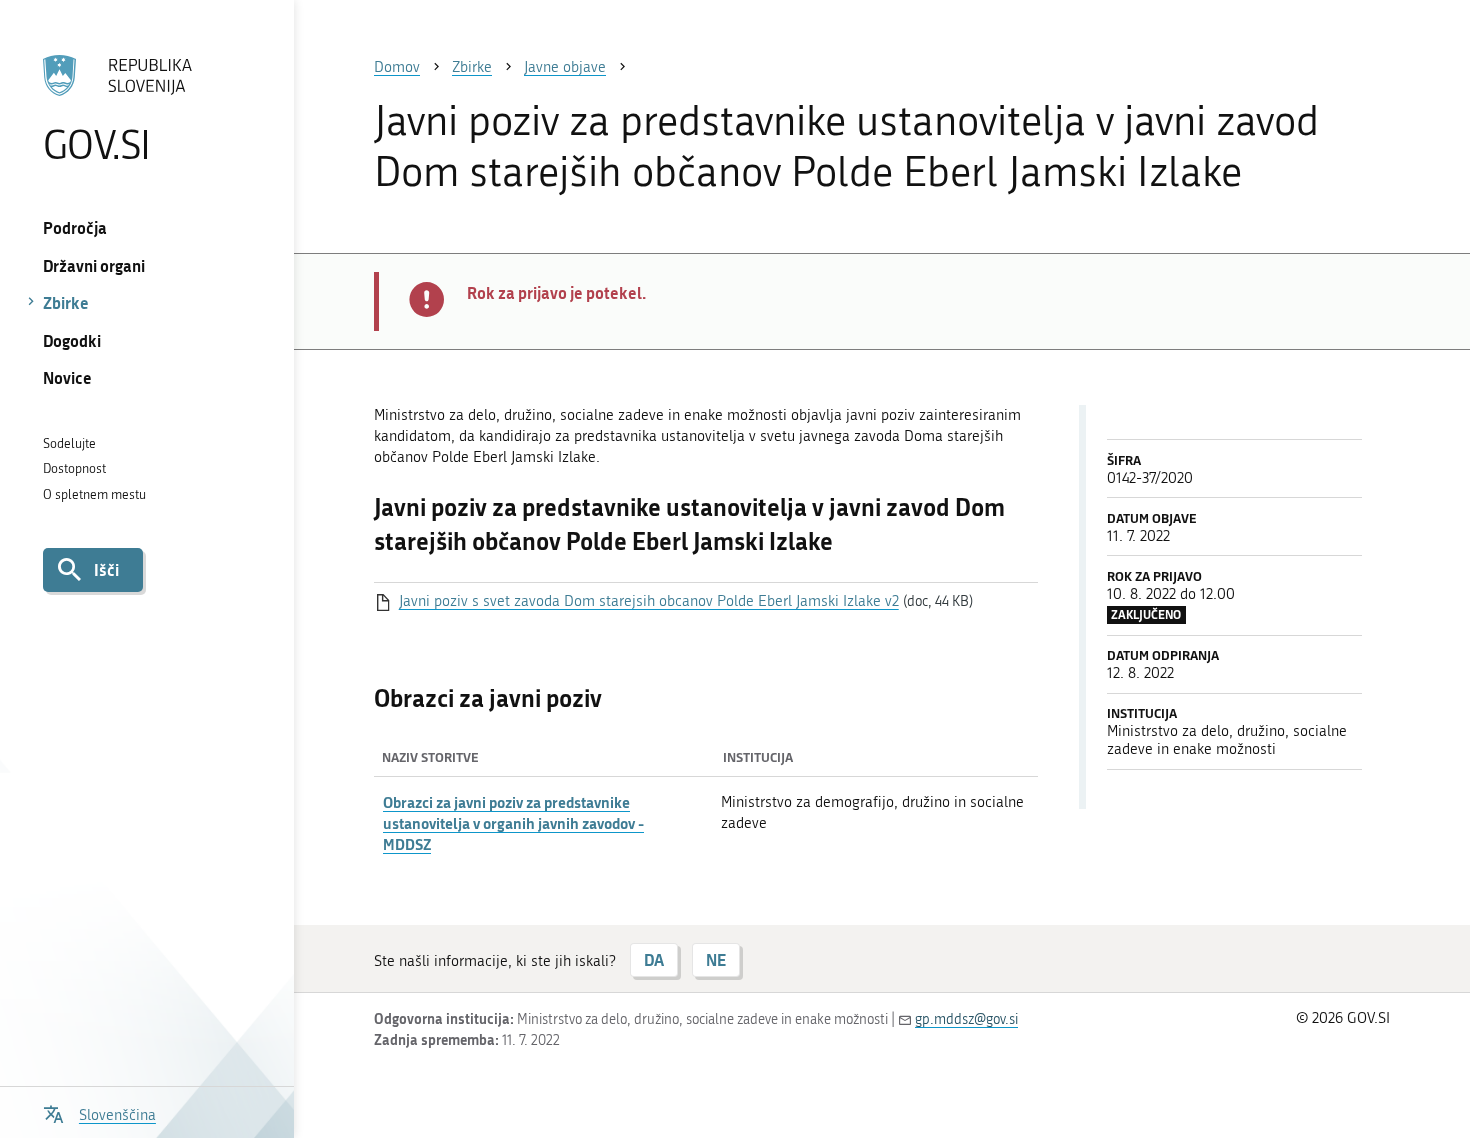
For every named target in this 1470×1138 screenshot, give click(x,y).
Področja (75, 227)
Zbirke (66, 302)
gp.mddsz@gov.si (966, 1019)
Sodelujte (69, 443)
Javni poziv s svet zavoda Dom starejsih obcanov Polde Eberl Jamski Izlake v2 (649, 601)
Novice (67, 377)
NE (716, 959)
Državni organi (94, 265)
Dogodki (72, 340)
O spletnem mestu (94, 494)
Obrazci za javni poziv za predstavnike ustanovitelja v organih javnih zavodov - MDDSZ (513, 823)
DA (654, 959)
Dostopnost (74, 468)
